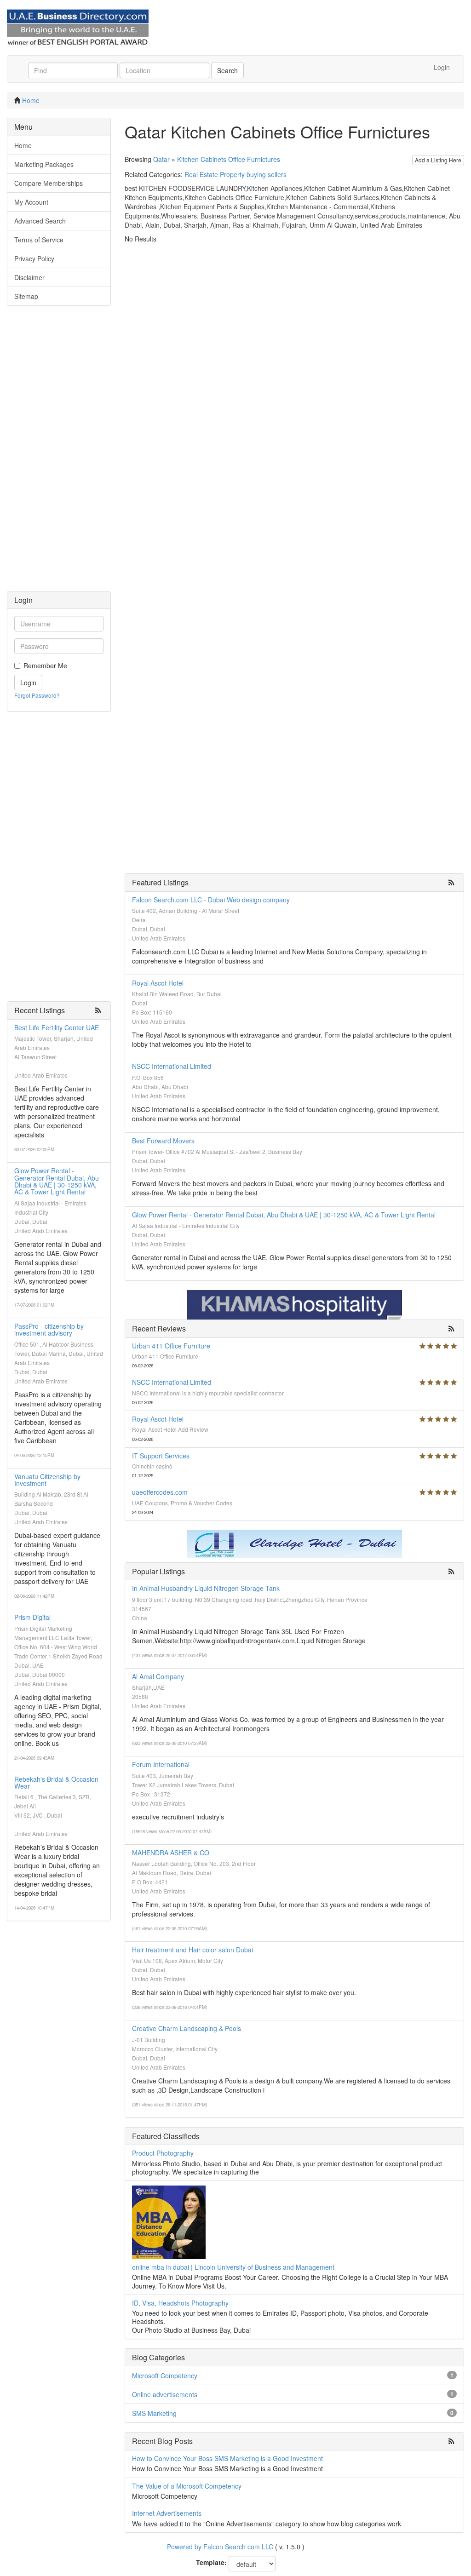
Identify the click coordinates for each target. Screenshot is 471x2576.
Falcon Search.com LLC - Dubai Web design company (211, 900)
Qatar (161, 159)
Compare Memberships (49, 183)
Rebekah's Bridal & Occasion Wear (56, 1782)
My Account (31, 202)
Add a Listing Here (438, 160)
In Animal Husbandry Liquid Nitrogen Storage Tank (206, 1588)
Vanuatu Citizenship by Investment (47, 1480)
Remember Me (45, 666)
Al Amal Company (158, 1676)
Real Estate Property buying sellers (235, 174)
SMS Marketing (154, 2413)
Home (31, 100)
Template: (211, 2562)
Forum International (161, 1764)
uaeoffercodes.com (160, 1492)
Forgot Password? (37, 695)
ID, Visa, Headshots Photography (180, 2303)
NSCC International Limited (172, 1066)
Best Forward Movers (163, 1141)
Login (442, 67)
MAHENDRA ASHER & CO (171, 1853)
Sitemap (26, 296)
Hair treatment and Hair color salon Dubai (192, 1950)
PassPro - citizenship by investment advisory (49, 1329)
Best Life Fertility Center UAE (57, 1027)
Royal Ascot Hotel (158, 983)
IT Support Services (161, 1456)
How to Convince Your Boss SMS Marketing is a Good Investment (227, 2458)
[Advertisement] (59, 453)
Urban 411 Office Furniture (171, 1346)
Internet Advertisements (167, 2513)
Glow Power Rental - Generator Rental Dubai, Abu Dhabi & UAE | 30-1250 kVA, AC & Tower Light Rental (57, 1181)
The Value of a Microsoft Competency (187, 2486)
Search (227, 70)
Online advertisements (165, 2394)
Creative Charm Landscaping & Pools (187, 2028)
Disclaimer (29, 277)
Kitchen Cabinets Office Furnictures (229, 159)
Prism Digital (32, 1617)
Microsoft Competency (165, 2375)
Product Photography (163, 2153)
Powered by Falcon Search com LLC (220, 2547)
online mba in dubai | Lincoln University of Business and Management (233, 2267)
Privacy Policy (34, 258)
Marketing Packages (44, 164)
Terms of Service (39, 240)
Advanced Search (40, 221)
